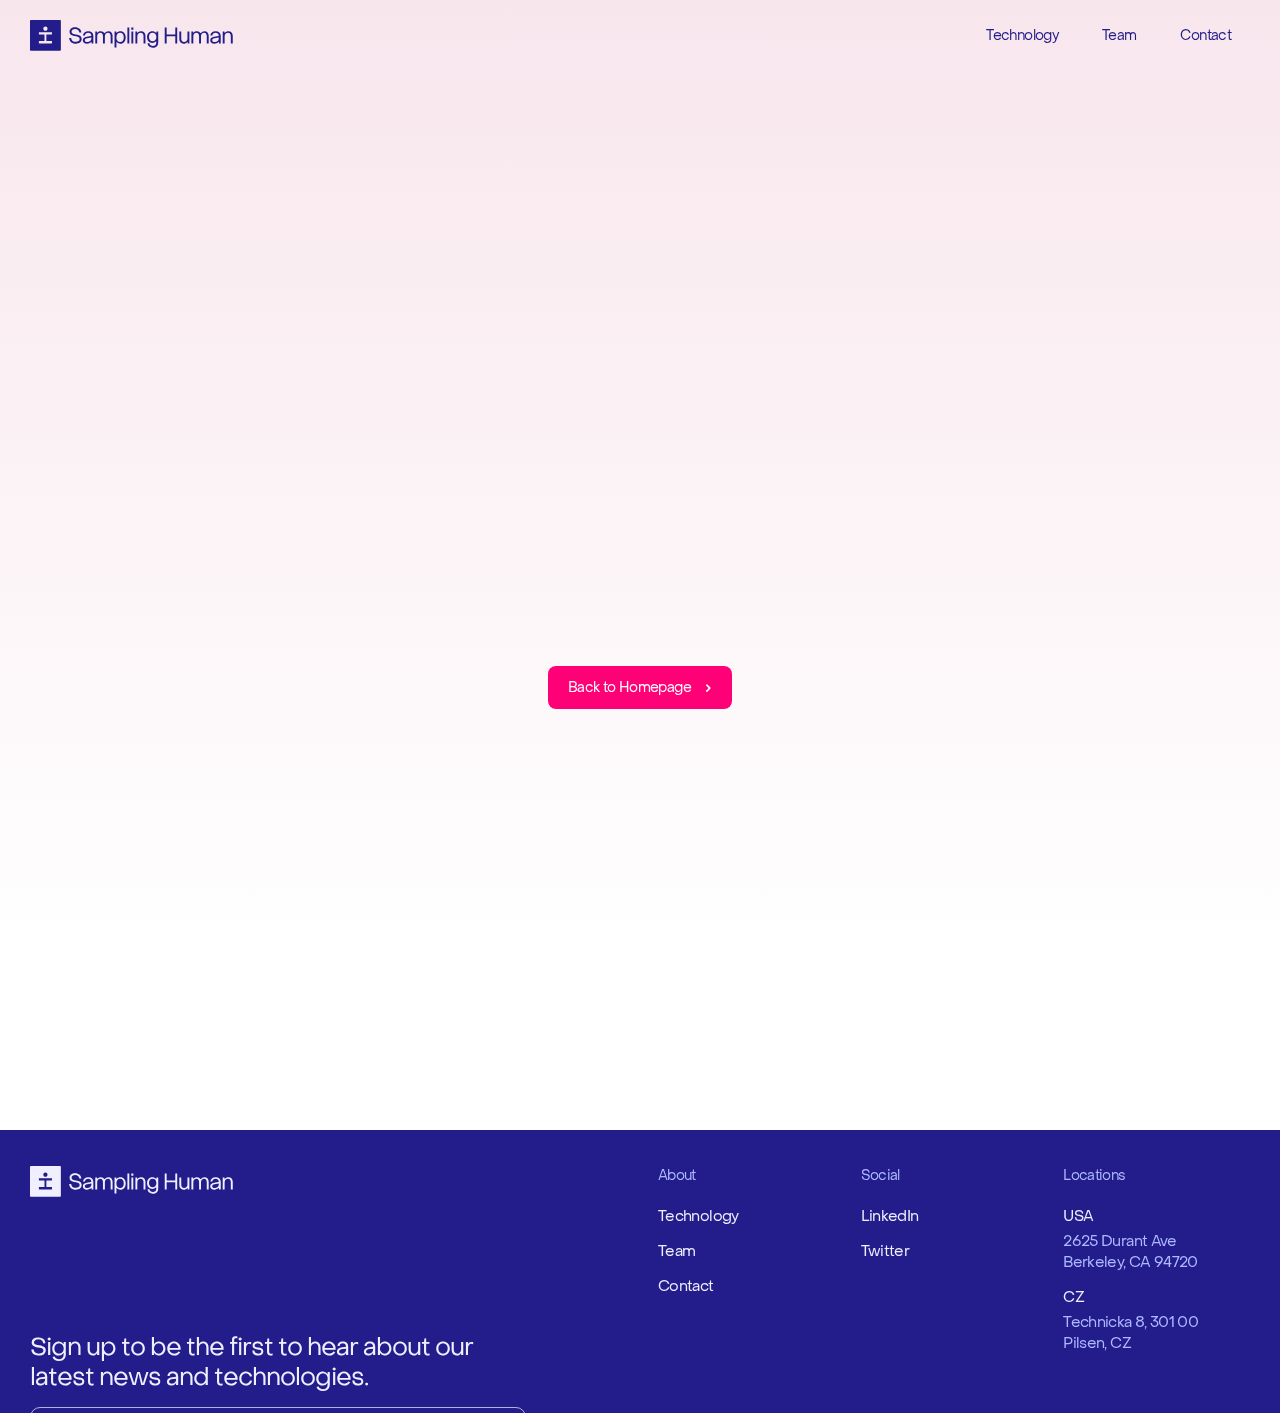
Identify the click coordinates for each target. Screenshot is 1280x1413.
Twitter (885, 1251)
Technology (1022, 35)
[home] (132, 35)
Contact (1205, 35)
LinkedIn (890, 1216)
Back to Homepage (629, 687)
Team (1119, 35)
